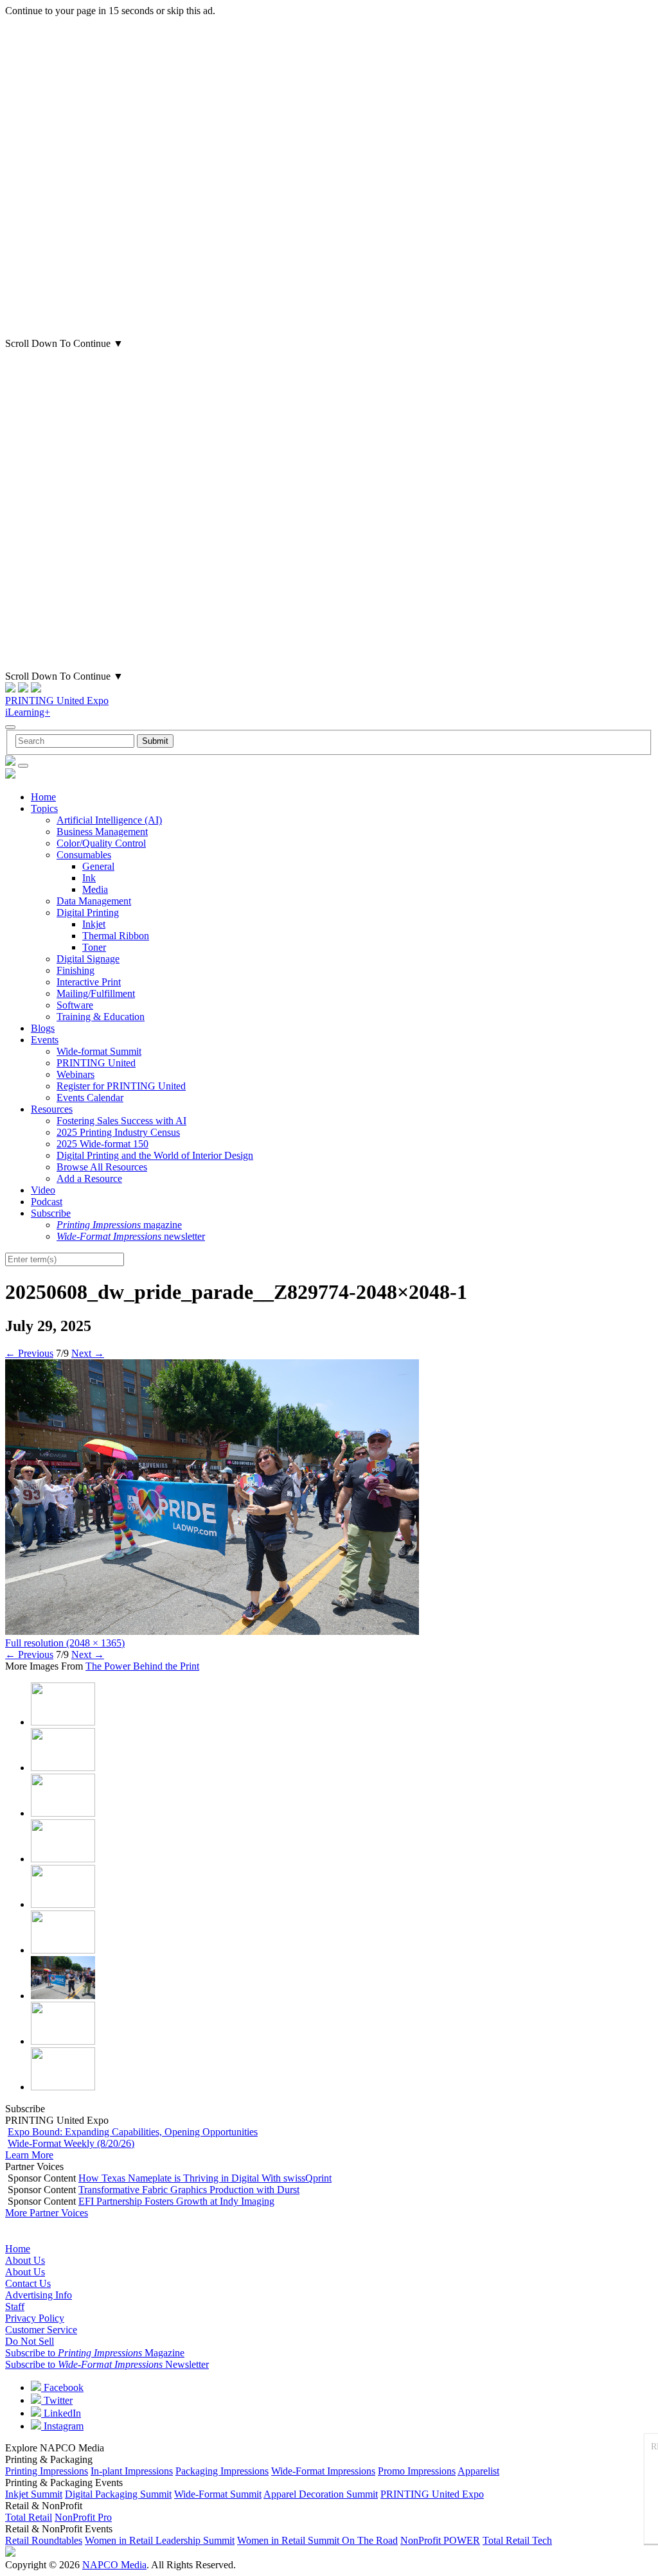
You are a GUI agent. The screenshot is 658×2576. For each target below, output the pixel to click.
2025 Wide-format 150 (102, 1144)
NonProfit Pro (83, 2517)
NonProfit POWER (440, 2540)
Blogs (43, 1028)
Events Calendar (90, 1098)
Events (45, 1040)
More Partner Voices (47, 2213)
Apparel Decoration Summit (321, 2494)
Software (75, 1005)
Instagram (62, 2426)
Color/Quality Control (101, 843)
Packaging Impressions (222, 2471)
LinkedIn (61, 2413)
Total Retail (29, 2517)
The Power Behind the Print (142, 1666)
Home (43, 797)
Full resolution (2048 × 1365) (65, 1643)
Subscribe (51, 1213)
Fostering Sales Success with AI (121, 1121)
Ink (89, 878)
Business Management (102, 832)
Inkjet (94, 924)
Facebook (62, 2387)
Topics (44, 808)
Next (88, 1353)
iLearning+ (28, 712)
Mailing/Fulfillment (96, 993)
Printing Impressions (47, 2471)
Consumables (84, 855)
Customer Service (41, 2330)
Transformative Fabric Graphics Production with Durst (189, 2190)
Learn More (29, 2155)
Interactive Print (89, 982)
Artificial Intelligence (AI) (109, 820)
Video (43, 1190)
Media (95, 889)
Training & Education (101, 1017)
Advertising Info (39, 2295)
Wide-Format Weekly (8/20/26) (71, 2143)
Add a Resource (89, 1178)
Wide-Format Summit (218, 2494)
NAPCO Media (114, 2565)
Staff (15, 2307)
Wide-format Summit (99, 1051)
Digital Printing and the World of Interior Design (155, 1155)
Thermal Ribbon (116, 936)
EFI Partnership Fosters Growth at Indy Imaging (176, 2201)
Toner (94, 947)
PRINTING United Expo (57, 701)
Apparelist (478, 2471)
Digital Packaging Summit (118, 2494)
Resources (52, 1109)
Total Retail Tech (517, 2540)
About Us (25, 2260)
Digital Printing (88, 913)
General (98, 866)
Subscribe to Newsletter (107, 2364)
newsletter (131, 1236)
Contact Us (28, 2283)
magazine (119, 1225)
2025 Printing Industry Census (118, 1132)
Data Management (94, 901)
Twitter (57, 2400)
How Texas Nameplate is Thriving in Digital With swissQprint (205, 2178)
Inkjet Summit (34, 2494)
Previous (29, 1353)
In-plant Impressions (132, 2471)
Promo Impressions (417, 2471)
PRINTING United (96, 1063)
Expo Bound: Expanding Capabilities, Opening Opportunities (133, 2132)
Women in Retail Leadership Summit (160, 2540)
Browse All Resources (102, 1167)
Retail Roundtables (44, 2540)
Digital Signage (88, 959)
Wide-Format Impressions (323, 2471)
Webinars (76, 1074)
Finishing (76, 970)
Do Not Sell (30, 2341)
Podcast (47, 1202)
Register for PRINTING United (121, 1086)
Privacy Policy (35, 2318)
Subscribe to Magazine (95, 2353)
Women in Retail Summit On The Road (317, 2540)
